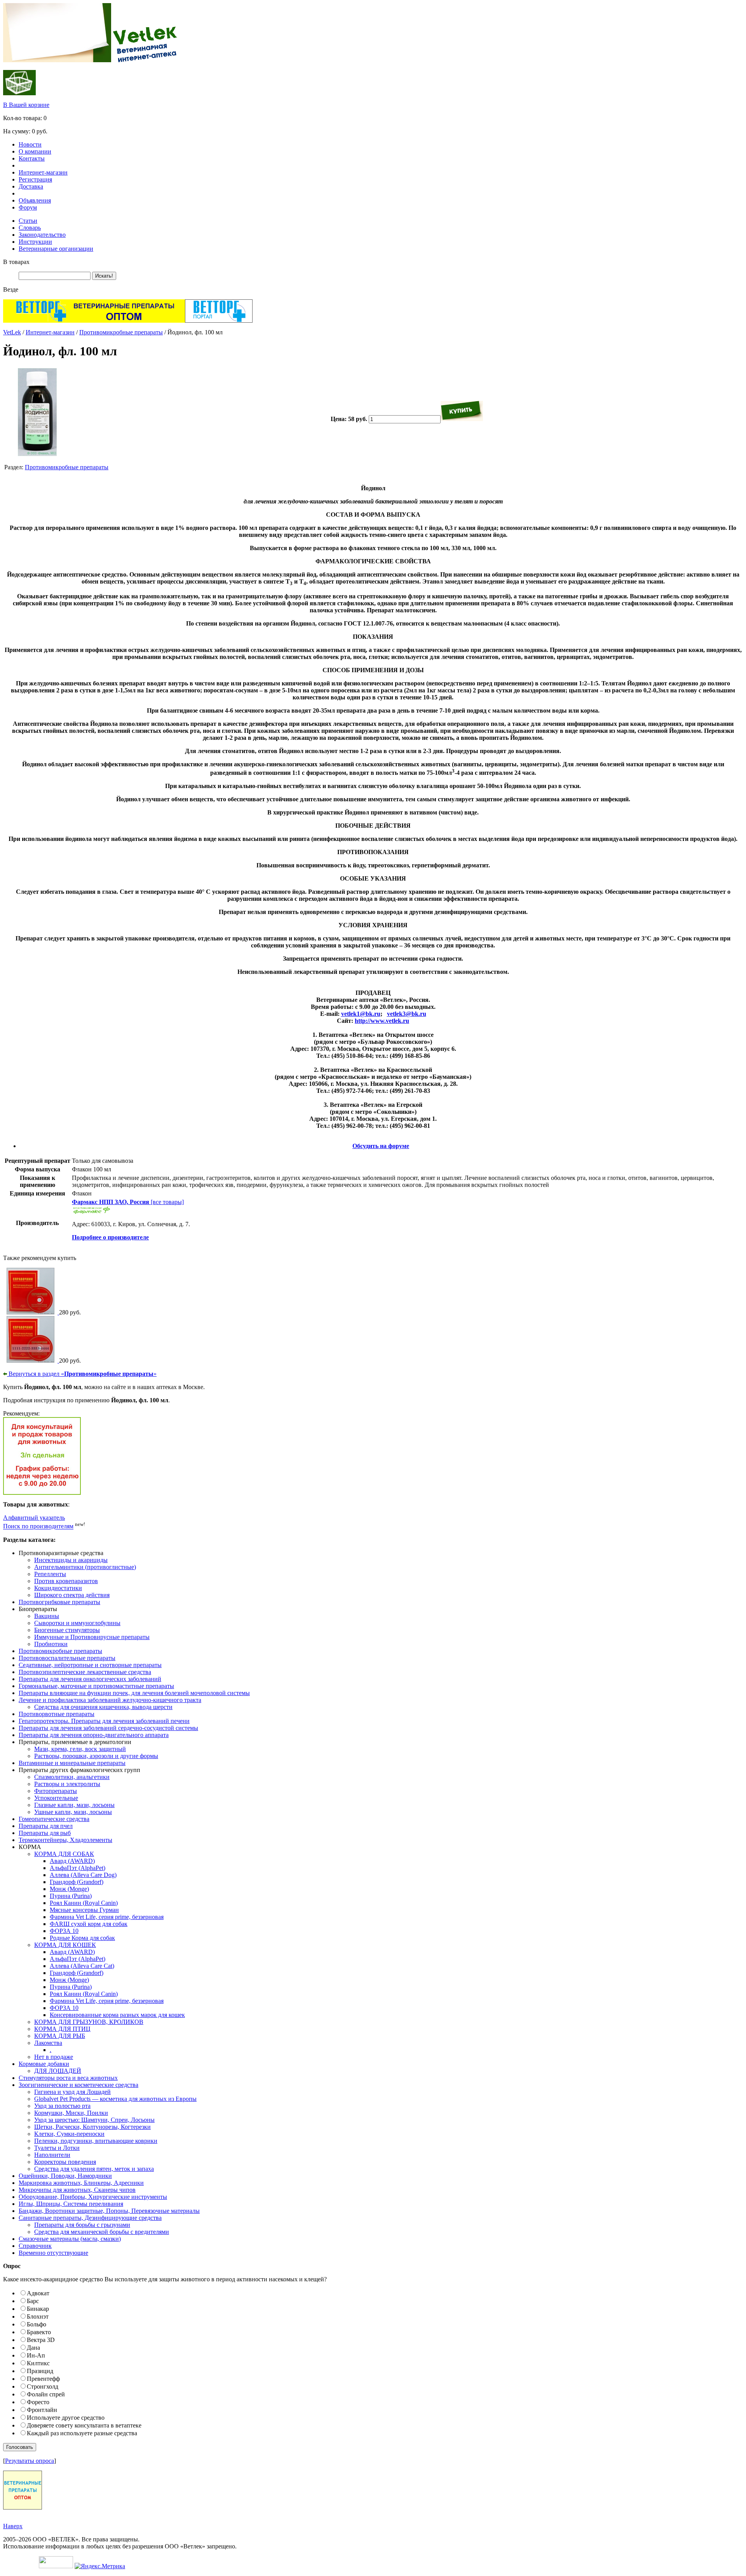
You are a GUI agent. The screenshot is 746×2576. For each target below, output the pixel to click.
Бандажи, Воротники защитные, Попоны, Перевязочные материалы (109, 2211)
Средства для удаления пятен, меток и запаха (94, 2169)
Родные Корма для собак (82, 1938)
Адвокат (38, 2293)
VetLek (12, 332)
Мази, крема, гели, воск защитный (80, 1749)
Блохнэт (38, 2316)
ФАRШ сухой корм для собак (89, 1924)
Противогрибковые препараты (59, 1602)
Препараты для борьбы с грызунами (82, 2225)
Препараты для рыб (45, 1833)
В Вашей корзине (26, 105)
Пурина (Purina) (71, 1896)
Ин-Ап (36, 2355)
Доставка (31, 186)
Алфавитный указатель (34, 1518)
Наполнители (52, 2155)
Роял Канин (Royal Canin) (84, 1903)
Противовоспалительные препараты (67, 1658)
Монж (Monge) (69, 1889)
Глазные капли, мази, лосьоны (74, 1805)
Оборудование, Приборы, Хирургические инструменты (93, 2197)
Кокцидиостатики (58, 1588)
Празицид (40, 2371)
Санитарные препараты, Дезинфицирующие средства (90, 2218)
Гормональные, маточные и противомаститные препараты (96, 1686)
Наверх (13, 2526)
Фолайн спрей (46, 2394)
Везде (11, 289)
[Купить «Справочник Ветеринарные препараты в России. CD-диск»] (31, 1312)
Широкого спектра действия (72, 1595)
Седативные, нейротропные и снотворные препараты (90, 1665)
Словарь (30, 228)
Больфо (37, 2324)
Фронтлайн (42, 2410)
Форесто (38, 2402)
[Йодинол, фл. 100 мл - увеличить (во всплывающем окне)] (37, 454)
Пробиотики (51, 1644)
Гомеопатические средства (54, 1819)
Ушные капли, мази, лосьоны (73, 1812)
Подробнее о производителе (110, 1237)
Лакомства (48, 2043)
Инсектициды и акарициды (71, 1560)
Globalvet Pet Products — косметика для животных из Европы (115, 2099)
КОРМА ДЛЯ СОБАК (64, 1854)
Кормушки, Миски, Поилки (71, 2113)
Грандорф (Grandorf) (77, 1882)
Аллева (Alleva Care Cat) (82, 1966)
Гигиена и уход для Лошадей (72, 2092)
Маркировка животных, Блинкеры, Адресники (81, 2183)
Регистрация (35, 179)
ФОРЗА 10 (64, 1931)
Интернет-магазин (43, 172)
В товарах (16, 262)
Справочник (35, 2246)
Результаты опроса (30, 2461)
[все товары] (128, 1202)
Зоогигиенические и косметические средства (78, 2085)
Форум (28, 207)
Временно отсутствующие (53, 2253)
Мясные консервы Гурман (84, 1910)
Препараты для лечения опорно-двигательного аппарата (94, 1735)
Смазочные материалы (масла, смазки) (70, 2239)
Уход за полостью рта (62, 2106)
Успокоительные (56, 1798)
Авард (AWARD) (72, 1861)
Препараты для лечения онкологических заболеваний (90, 1679)
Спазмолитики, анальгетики (72, 1777)
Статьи (28, 221)
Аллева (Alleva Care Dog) (83, 1875)
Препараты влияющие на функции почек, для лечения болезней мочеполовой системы (134, 1693)
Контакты (32, 158)
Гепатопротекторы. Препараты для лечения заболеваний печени (104, 1721)
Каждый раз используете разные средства (82, 2433)
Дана (33, 2348)
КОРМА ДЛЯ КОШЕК (65, 1945)
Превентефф (43, 2379)
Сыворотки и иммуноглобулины (77, 1623)
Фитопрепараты (56, 1791)
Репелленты (50, 1574)
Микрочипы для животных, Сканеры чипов (77, 2190)
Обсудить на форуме (381, 1146)
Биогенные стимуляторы (67, 1630)
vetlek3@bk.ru (407, 1014)
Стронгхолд (43, 2386)
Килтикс (38, 2363)
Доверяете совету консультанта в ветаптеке (84, 2425)
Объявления (35, 200)
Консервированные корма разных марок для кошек (117, 2015)
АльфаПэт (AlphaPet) (78, 1868)
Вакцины (47, 1616)
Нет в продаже (54, 2057)
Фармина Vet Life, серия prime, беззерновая (107, 1917)
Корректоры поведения (65, 2162)
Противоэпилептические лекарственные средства (85, 1672)
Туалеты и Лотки (57, 2148)
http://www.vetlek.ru (382, 1021)
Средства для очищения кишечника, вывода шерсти (103, 1707)
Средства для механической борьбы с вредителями (102, 2232)
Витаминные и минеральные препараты (72, 1763)
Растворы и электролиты (67, 1784)
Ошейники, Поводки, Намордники (65, 2176)
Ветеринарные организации (56, 249)
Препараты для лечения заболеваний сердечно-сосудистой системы (108, 1728)
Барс (33, 2301)
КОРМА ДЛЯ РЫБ (60, 2036)
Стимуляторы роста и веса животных (68, 2078)
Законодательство (42, 235)
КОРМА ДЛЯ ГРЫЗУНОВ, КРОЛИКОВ (89, 2022)
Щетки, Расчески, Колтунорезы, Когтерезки (92, 2127)
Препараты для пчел (46, 1826)
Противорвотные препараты (57, 1714)
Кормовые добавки (44, 2064)
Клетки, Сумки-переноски (69, 2134)
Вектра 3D (41, 2340)
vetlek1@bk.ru (361, 1014)
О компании (35, 151)
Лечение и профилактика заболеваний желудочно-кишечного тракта (110, 1700)
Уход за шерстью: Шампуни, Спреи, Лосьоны (94, 2120)
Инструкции (35, 242)
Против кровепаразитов (66, 1581)
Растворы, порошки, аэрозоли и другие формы (96, 1756)
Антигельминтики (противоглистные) (85, 1567)
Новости (30, 144)
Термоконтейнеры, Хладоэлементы (65, 1840)
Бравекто (39, 2332)
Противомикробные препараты (121, 332)
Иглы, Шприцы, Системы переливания (71, 2204)
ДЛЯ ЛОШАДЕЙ (58, 2071)
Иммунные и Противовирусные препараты (92, 1637)
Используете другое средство (66, 2418)
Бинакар (38, 2309)
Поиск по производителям (38, 1527)
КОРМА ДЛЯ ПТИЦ (62, 2029)
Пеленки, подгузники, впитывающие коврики (96, 2141)
